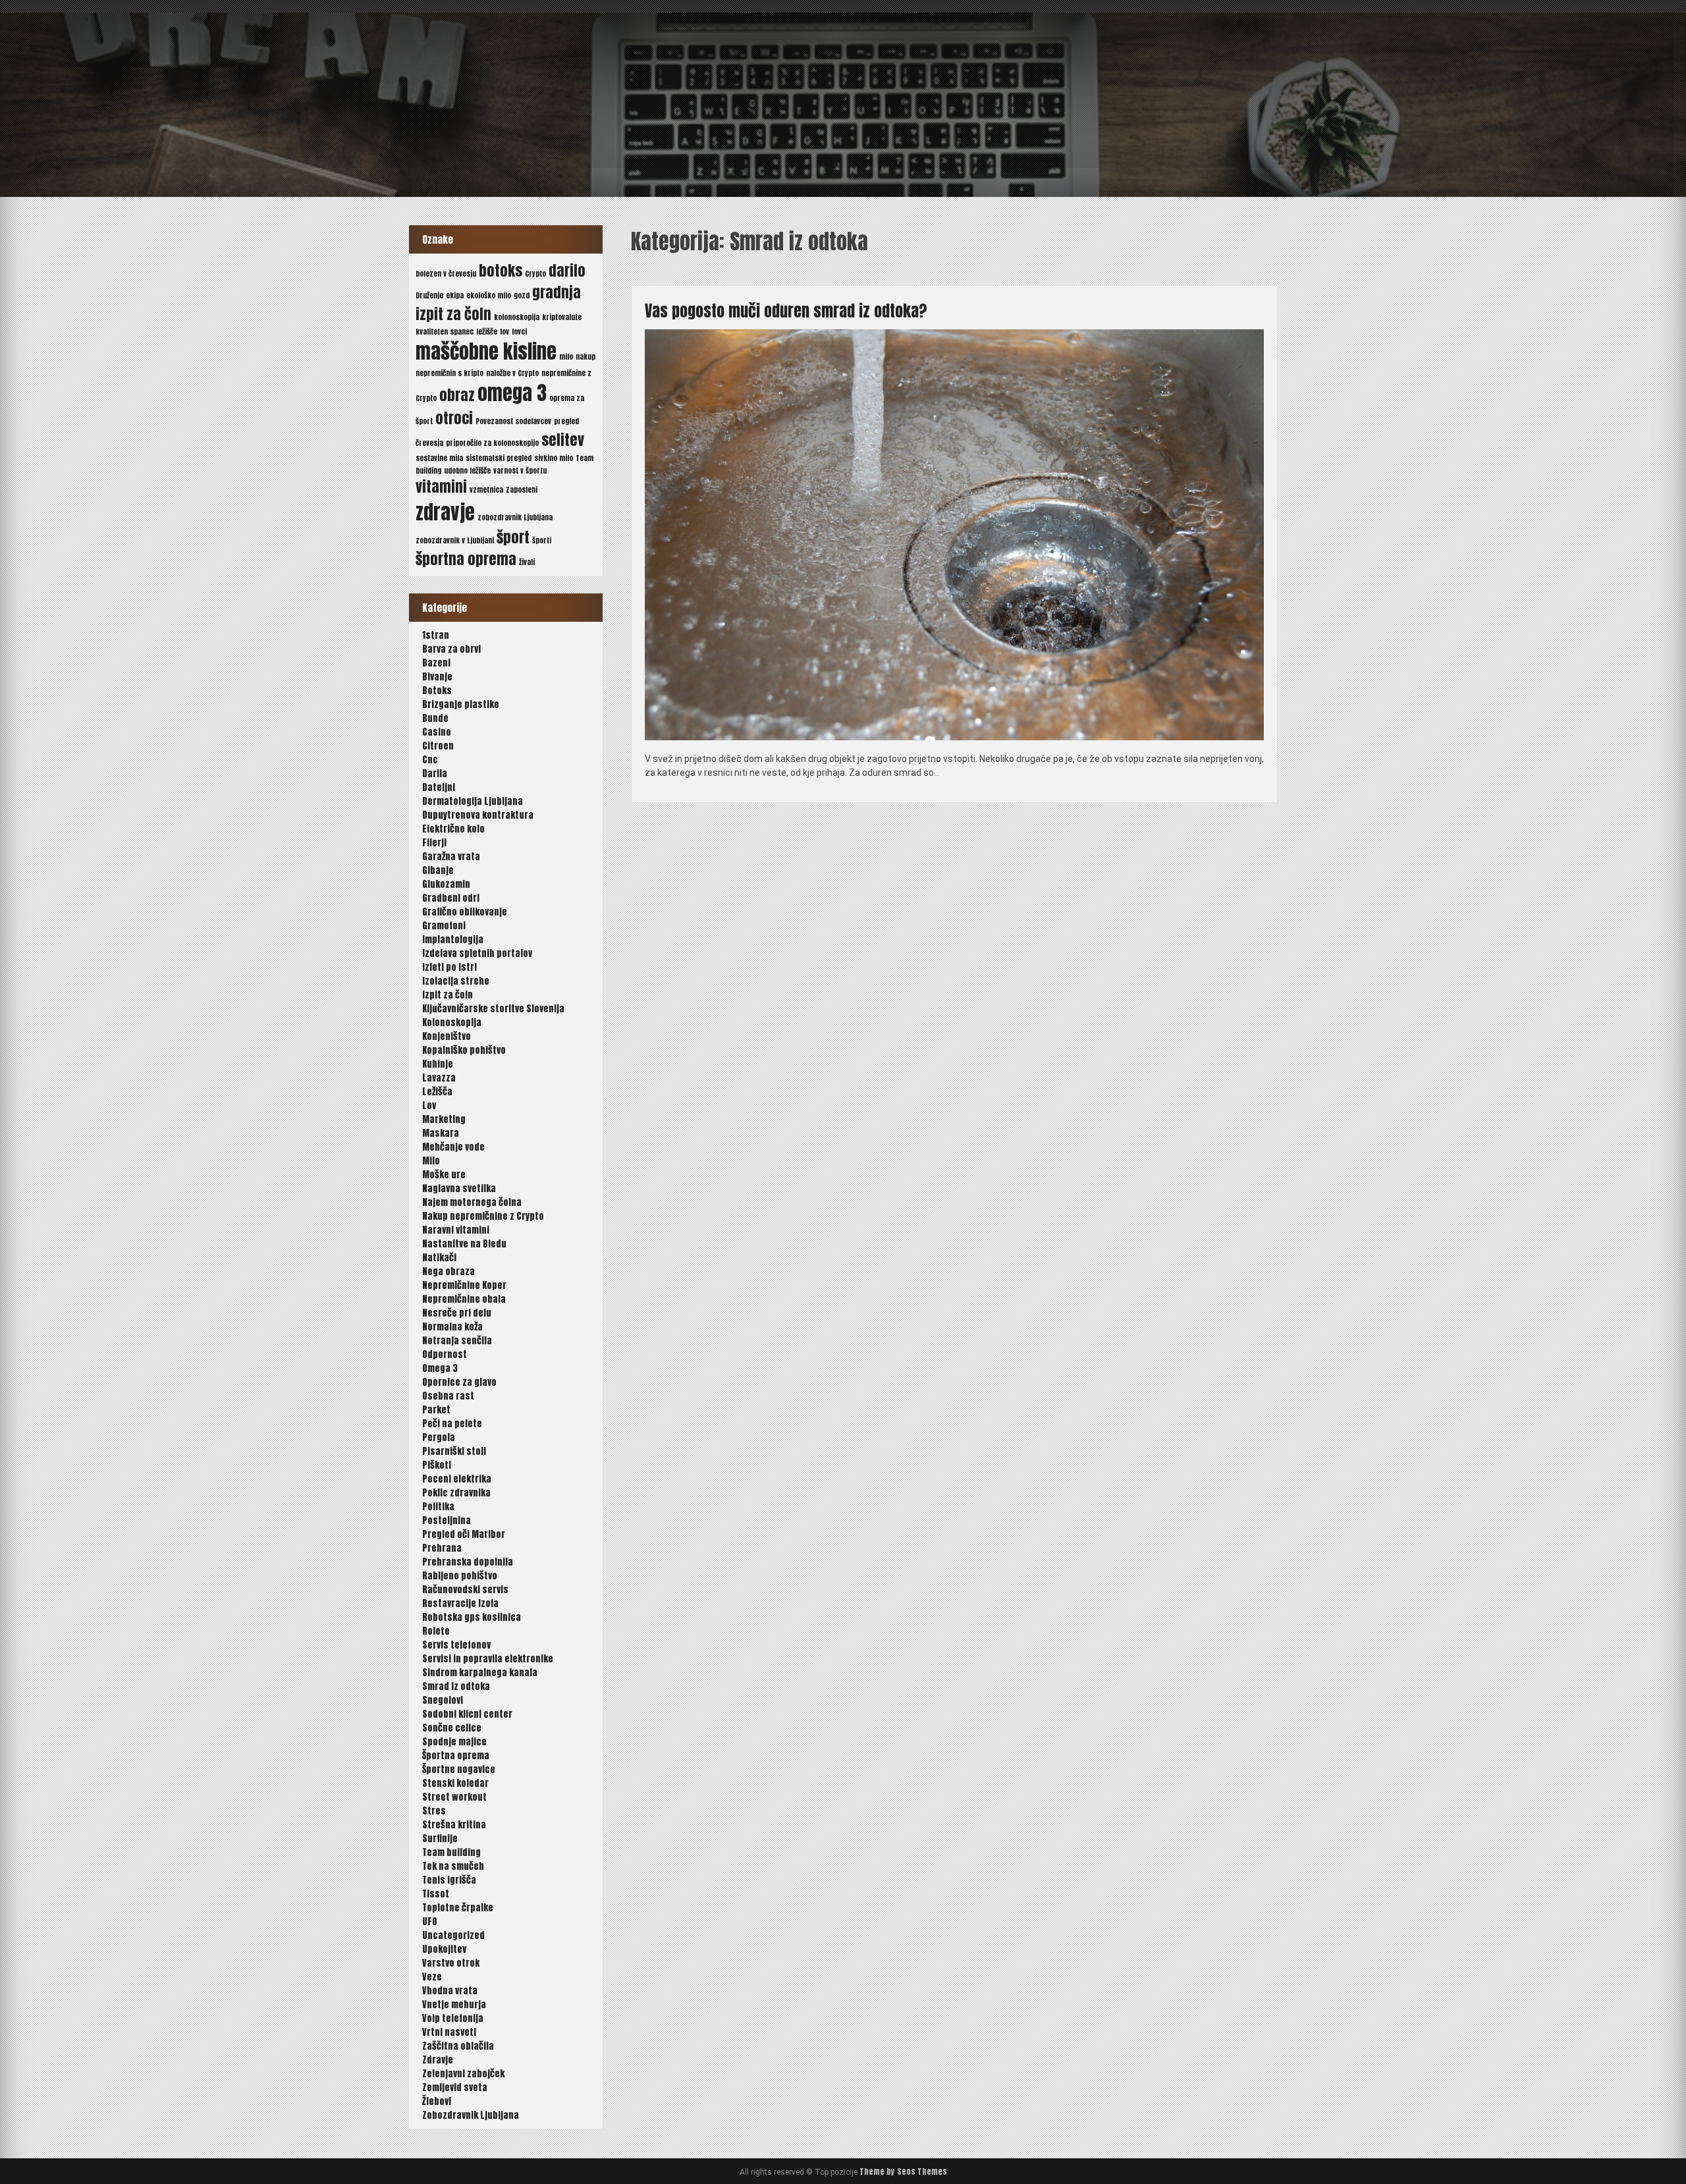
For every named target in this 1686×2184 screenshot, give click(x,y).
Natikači (439, 1258)
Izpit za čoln (448, 995)
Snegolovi (443, 1700)
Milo (431, 1161)
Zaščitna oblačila (458, 2046)
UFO (430, 1922)
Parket (436, 1410)
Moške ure (444, 1175)
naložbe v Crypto (512, 373)
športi (542, 540)
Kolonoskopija (452, 1023)
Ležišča (437, 1092)
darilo (567, 270)
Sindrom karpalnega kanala (480, 1673)
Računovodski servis (465, 1590)
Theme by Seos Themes (903, 2171)
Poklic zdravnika (456, 1493)
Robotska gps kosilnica (472, 1617)
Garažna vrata (451, 857)
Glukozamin (446, 884)
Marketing (444, 1119)
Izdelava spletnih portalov (477, 953)
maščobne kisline (486, 352)
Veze (432, 1977)
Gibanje (438, 870)
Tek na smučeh (453, 1866)
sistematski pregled (499, 458)
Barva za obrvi (451, 649)
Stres (434, 1811)
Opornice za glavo (459, 1382)
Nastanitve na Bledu (464, 1244)
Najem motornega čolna (472, 1202)
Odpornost (445, 1354)
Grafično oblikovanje (465, 912)
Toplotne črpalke (458, 1908)
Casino (437, 732)
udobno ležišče (467, 471)
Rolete (436, 1631)
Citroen (438, 746)
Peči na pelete (452, 1424)
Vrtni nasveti (449, 2032)
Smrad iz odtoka (456, 1686)
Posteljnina (447, 1520)
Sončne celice (452, 1728)
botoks (501, 270)
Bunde (435, 718)
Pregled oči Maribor (464, 1534)
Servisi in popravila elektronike (488, 1659)
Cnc (430, 760)
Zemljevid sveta (455, 2088)
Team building (451, 1852)
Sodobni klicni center (467, 1714)
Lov (429, 1106)
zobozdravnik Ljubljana (515, 517)
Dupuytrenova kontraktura (478, 815)
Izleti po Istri (449, 967)
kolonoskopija (517, 317)
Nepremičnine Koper (464, 1285)
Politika (438, 1507)
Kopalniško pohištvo (464, 1050)
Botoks (437, 691)
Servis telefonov (456, 1645)
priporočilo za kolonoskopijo (492, 443)
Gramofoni (444, 926)
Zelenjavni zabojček (463, 2074)
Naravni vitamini (456, 1230)
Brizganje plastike (461, 704)
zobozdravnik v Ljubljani (455, 540)
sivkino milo (554, 458)
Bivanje (437, 677)
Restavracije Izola (460, 1603)
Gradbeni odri (451, 898)
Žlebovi (437, 2101)
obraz (457, 395)
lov (504, 332)
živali (527, 562)
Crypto (535, 274)
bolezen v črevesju (446, 274)
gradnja (557, 292)
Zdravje (438, 2060)
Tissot (436, 1894)
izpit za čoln (453, 314)
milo (566, 357)
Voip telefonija (453, 2018)
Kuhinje (438, 1064)
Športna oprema (456, 1756)
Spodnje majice (454, 1742)
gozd (522, 295)
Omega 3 (440, 1368)
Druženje (429, 295)
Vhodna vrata (450, 1991)
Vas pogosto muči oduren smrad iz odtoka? (786, 311)
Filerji (434, 843)
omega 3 (512, 393)
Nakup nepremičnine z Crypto (483, 1216)
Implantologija (453, 940)
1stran (436, 635)
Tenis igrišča (449, 1880)
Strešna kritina (454, 1825)
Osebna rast (448, 1396)
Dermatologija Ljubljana (473, 801)
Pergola (439, 1437)
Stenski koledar (455, 1783)
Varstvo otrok (451, 1963)
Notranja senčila (457, 1341)
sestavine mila (439, 458)
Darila (435, 774)
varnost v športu (520, 471)
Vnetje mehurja (454, 2005)
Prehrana (442, 1548)
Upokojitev (444, 1949)
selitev (563, 440)
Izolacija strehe (456, 981)
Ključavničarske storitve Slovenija (493, 1009)
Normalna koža (452, 1327)
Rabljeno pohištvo (460, 1576)
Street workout (454, 1797)
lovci (519, 332)
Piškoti (437, 1465)
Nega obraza (449, 1271)
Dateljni (439, 787)
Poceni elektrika (457, 1479)
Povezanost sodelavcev (513, 421)
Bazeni (436, 663)
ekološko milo (489, 295)
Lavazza (439, 1078)
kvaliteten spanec (445, 332)
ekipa (455, 295)
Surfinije (440, 1839)
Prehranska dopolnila (468, 1562)
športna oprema (466, 559)
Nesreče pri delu (457, 1313)
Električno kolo (453, 829)
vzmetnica (486, 490)
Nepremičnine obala (464, 1299)
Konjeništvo (447, 1036)
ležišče (487, 332)
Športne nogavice (459, 1769)
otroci (454, 418)
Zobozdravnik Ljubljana (471, 2115)
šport (513, 537)
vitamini (441, 486)
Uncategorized (453, 1935)
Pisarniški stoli (454, 1451)
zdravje (445, 512)
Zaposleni (522, 490)
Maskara (441, 1133)
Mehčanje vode (453, 1147)
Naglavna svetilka (459, 1188)
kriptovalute (562, 317)
